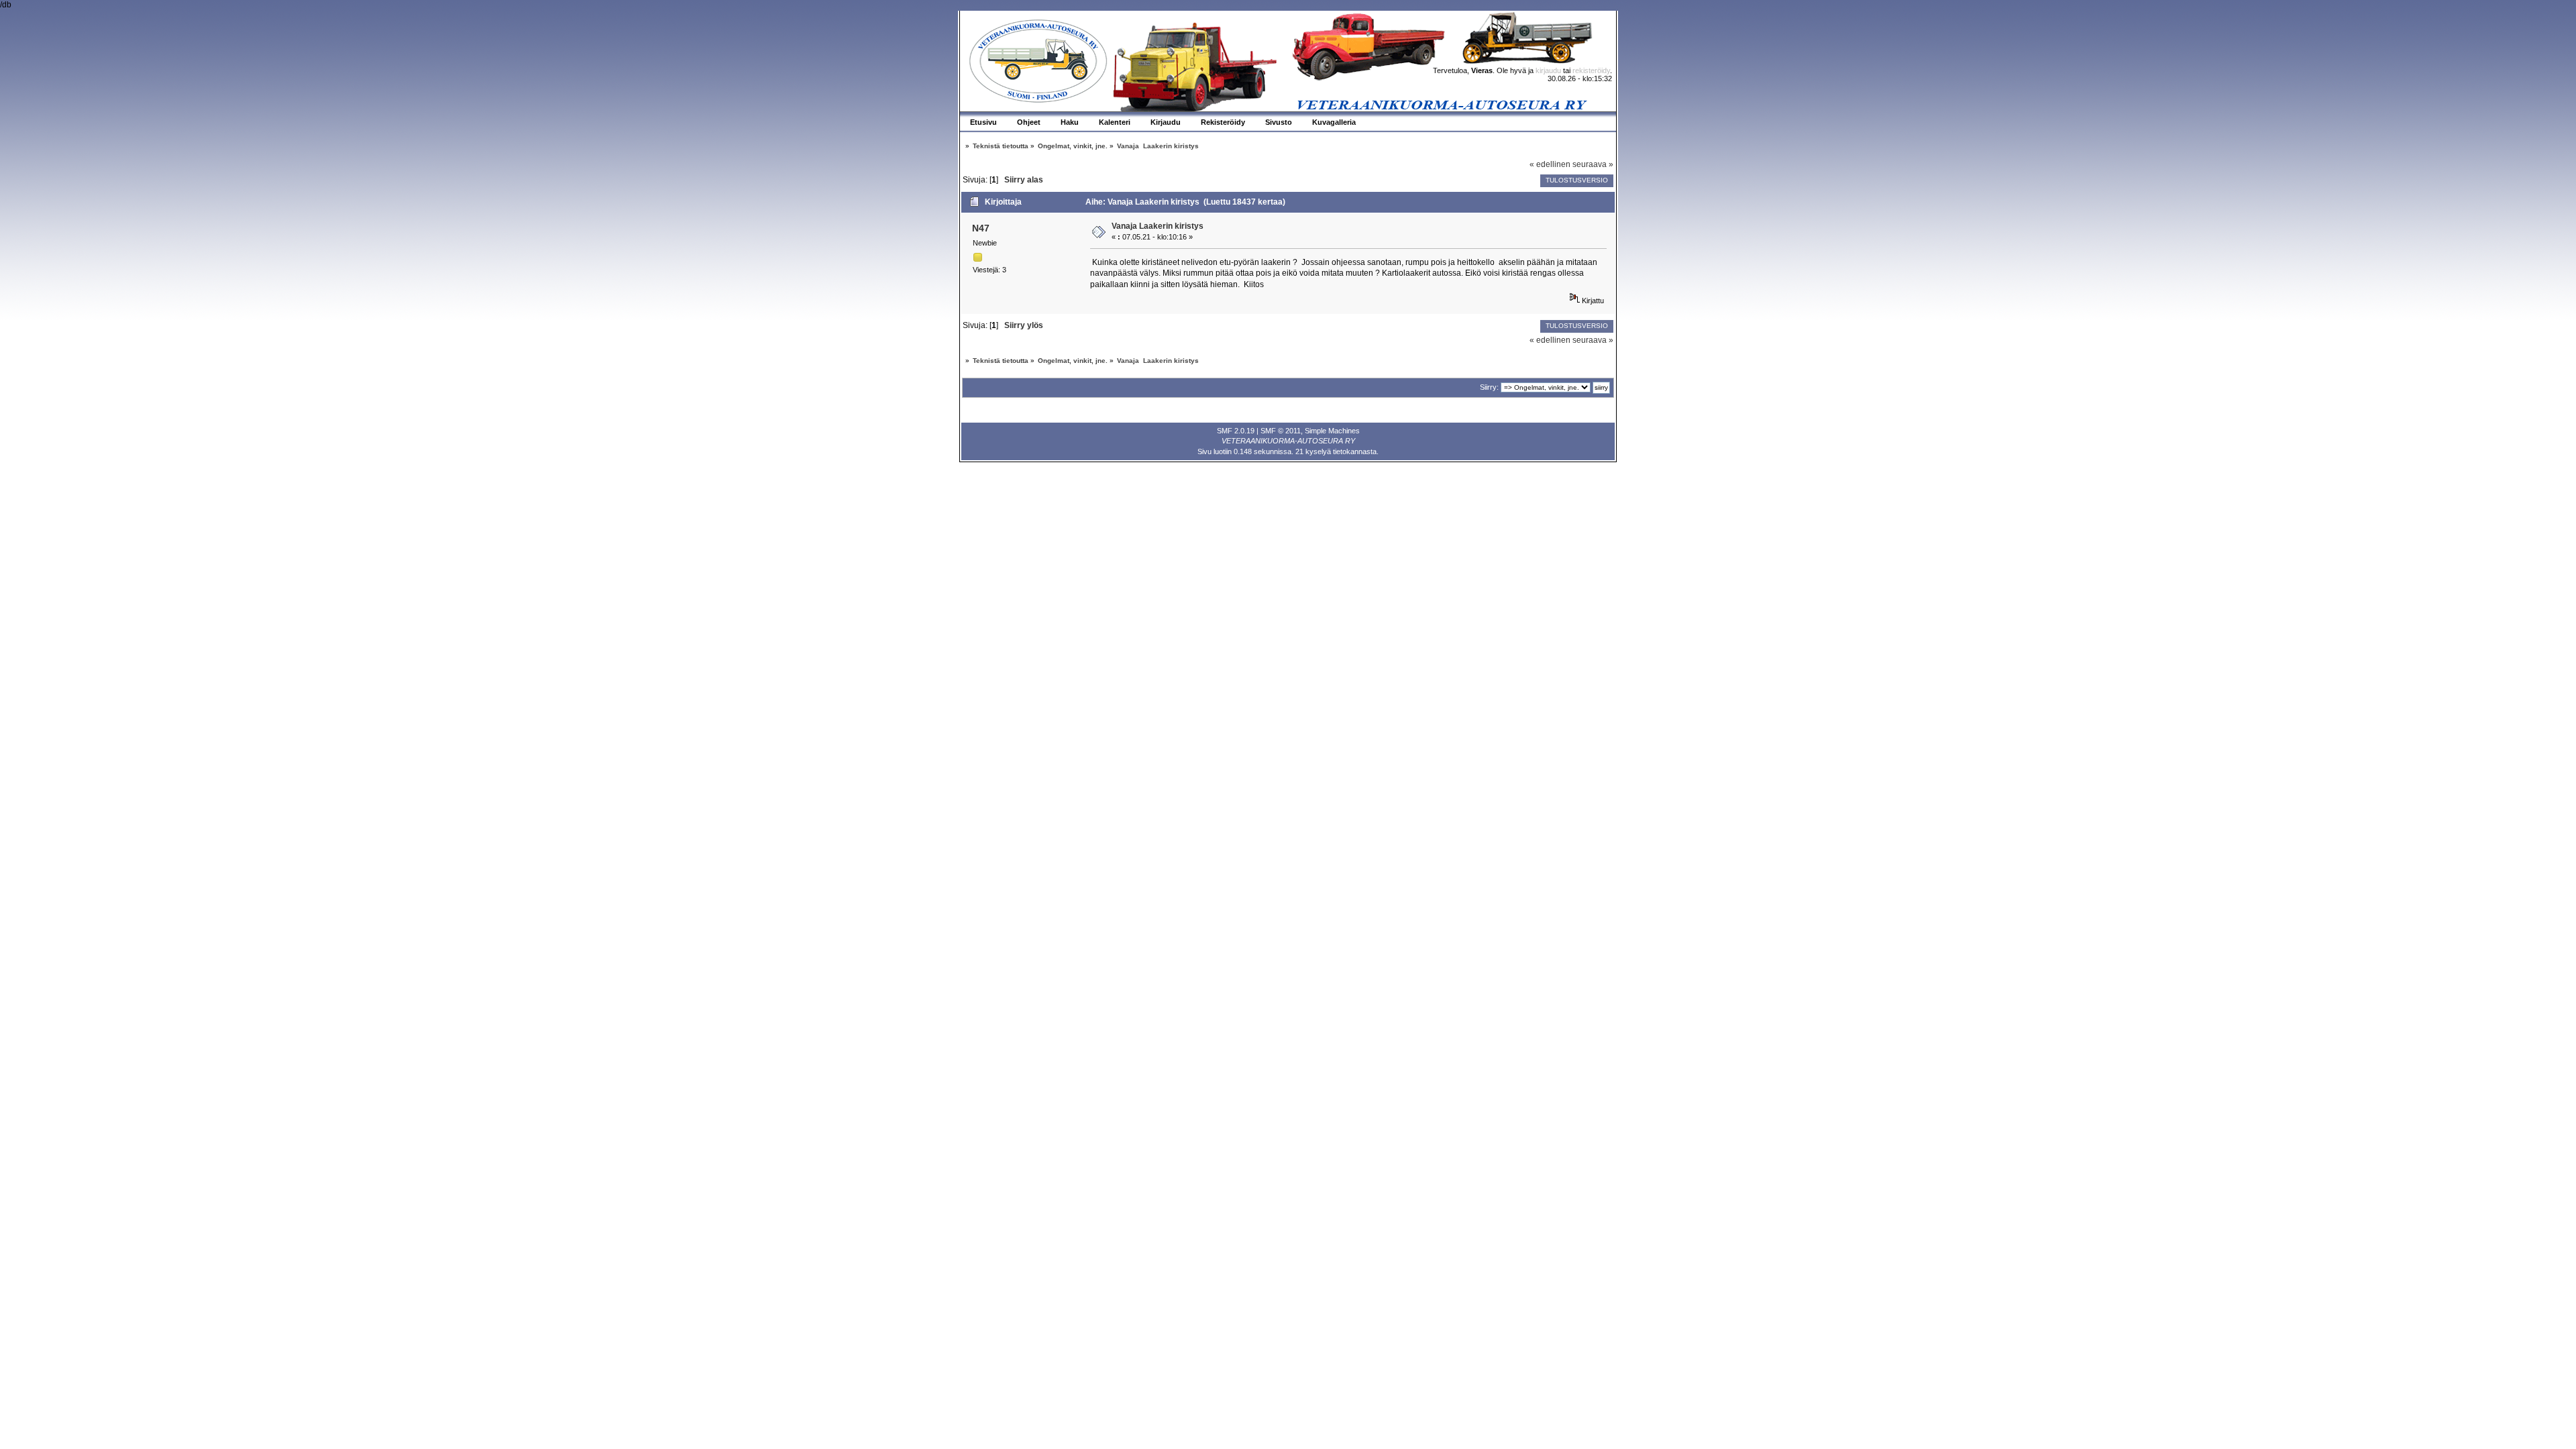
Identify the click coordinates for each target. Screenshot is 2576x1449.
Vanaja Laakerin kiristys (1158, 226)
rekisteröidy (1591, 70)
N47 (981, 228)
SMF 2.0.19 (1236, 431)
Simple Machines (1332, 431)
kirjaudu (1548, 70)
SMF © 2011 (1281, 431)
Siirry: (1489, 387)
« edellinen (1550, 164)
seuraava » (1593, 164)
